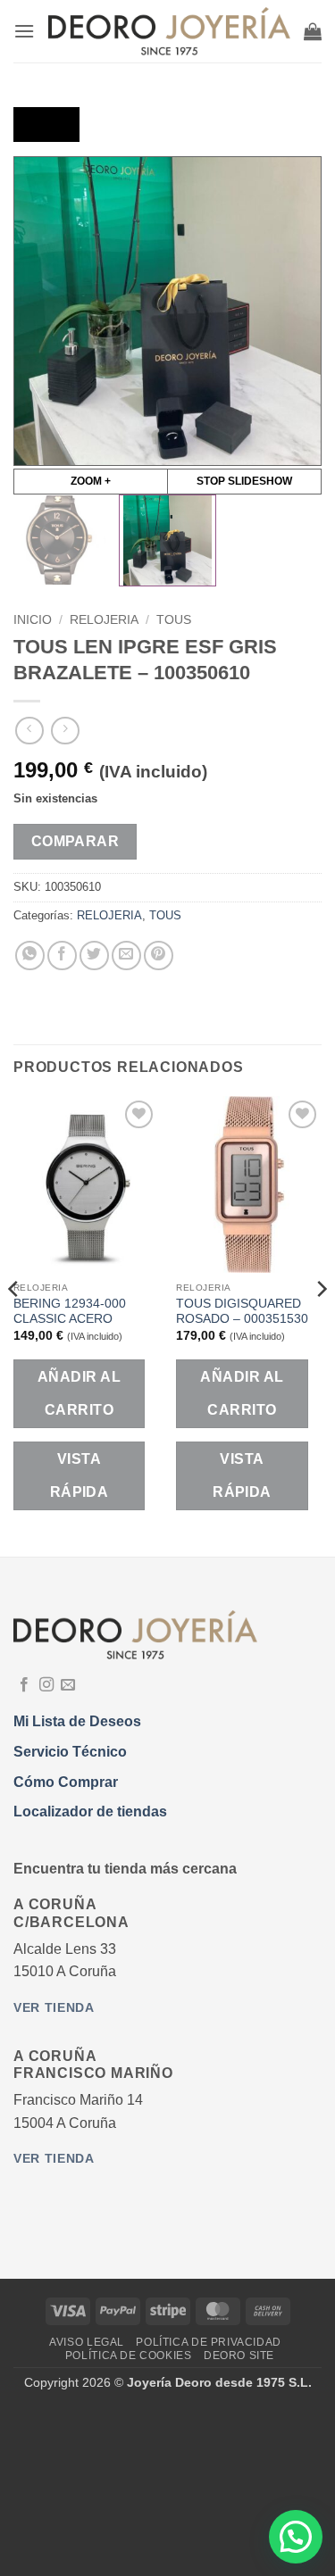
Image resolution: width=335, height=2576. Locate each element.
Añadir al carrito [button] (79, 1393)
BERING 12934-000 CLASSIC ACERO (70, 1312)
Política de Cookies (129, 2356)
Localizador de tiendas (90, 1812)
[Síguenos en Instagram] (46, 1685)
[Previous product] (65, 731)
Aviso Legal (87, 2342)
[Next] (321, 1325)
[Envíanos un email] (68, 1685)
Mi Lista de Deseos (77, 1721)
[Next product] (29, 731)
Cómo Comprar (66, 1782)
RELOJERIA (104, 620)
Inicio (33, 620)
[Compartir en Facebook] (62, 956)
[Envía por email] (126, 956)
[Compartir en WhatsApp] (30, 956)
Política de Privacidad (208, 2342)
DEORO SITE (239, 2356)
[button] (24, 31)
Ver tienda (54, 2008)
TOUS (174, 620)
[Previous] (14, 1325)
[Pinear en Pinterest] (159, 956)
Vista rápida (80, 1475)
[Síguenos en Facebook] (24, 1685)
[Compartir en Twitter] (94, 956)
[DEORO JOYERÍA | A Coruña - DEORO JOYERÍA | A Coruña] (169, 31)
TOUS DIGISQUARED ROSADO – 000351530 (242, 1312)
